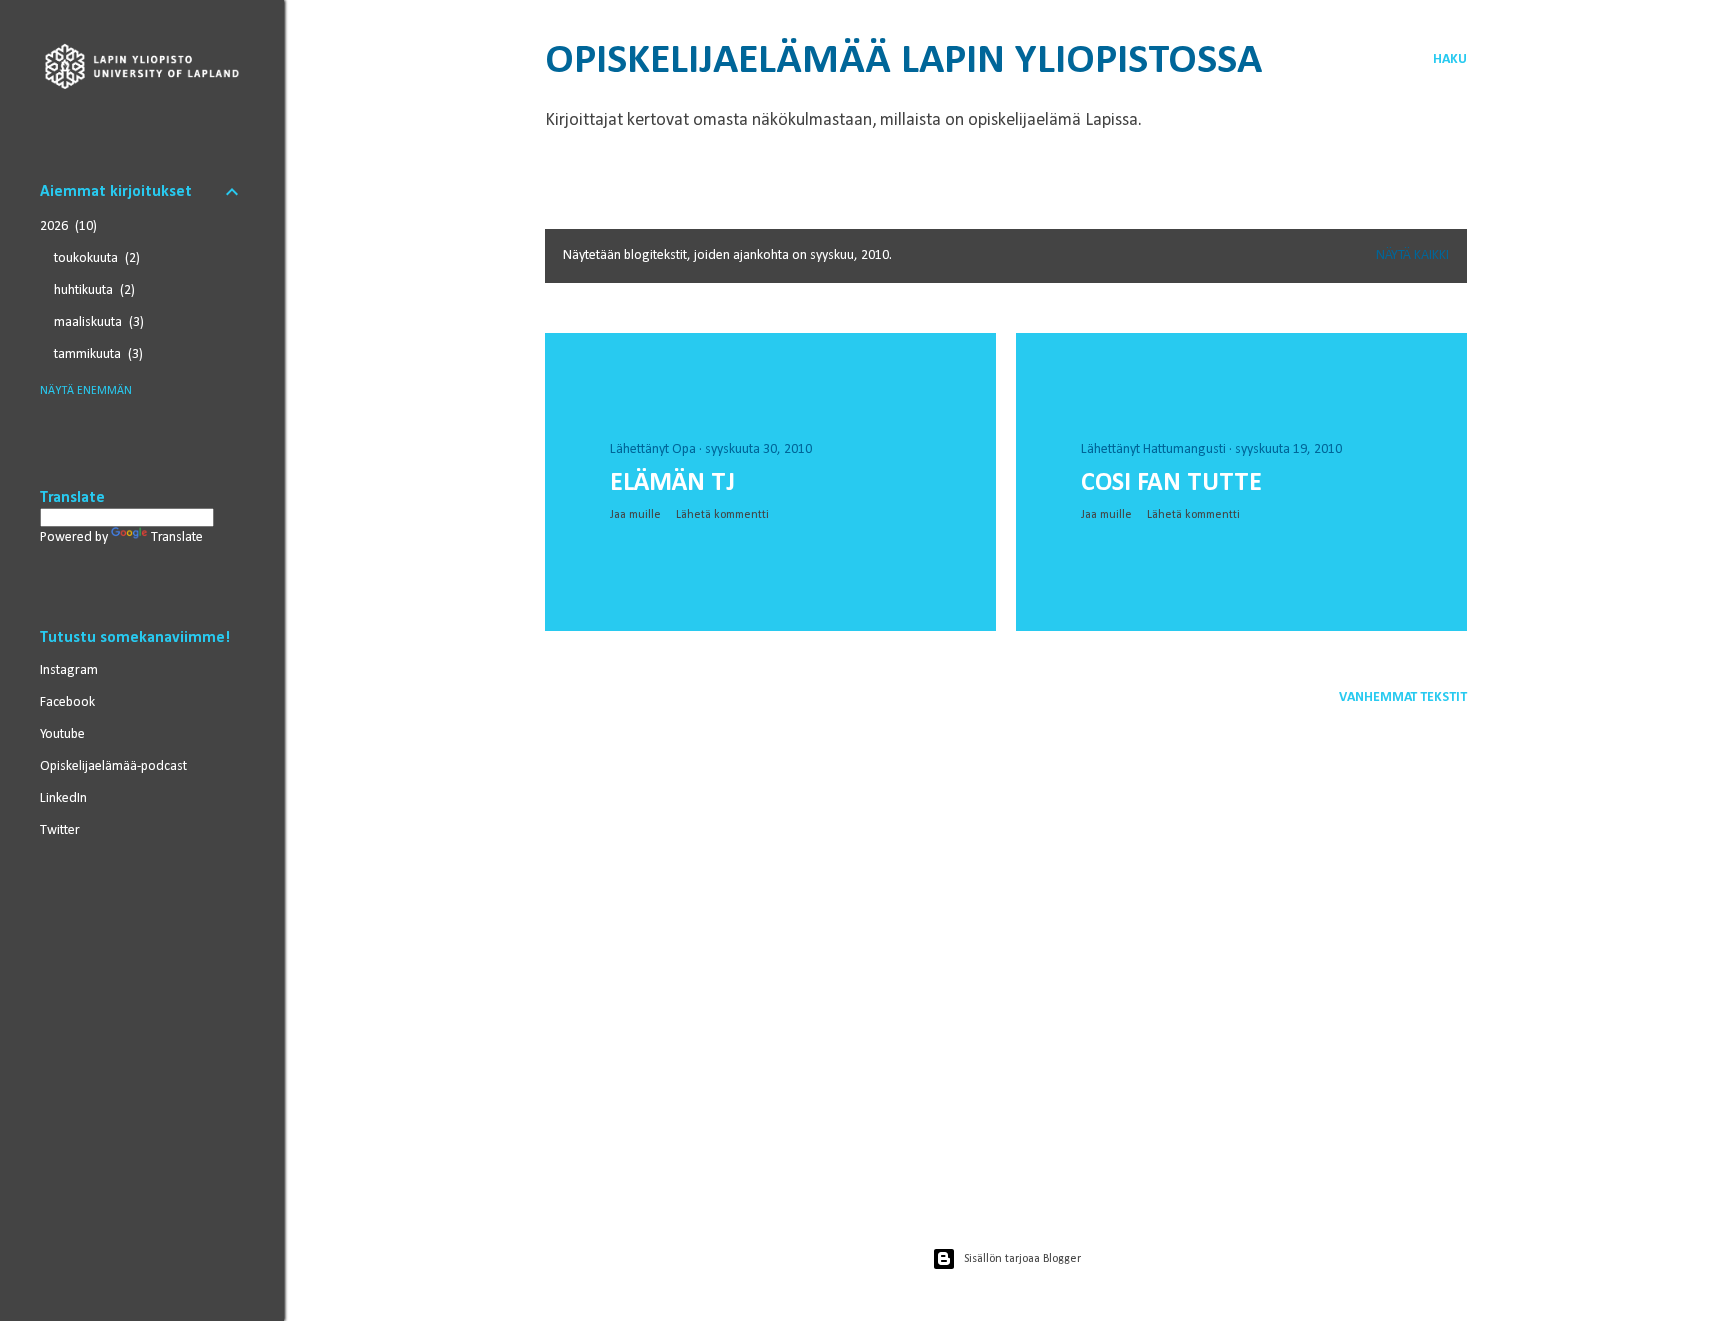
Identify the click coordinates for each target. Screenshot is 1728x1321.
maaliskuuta (97, 322)
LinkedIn (63, 798)
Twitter (60, 830)
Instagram (69, 670)
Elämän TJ (672, 483)
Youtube (62, 734)
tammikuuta (96, 354)
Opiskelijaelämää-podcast (113, 766)
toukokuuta (95, 258)
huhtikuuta (92, 290)
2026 (66, 226)
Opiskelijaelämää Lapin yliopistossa (903, 61)
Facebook (67, 702)
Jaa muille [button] (635, 515)
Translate (177, 537)
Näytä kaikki (1412, 255)
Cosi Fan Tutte (1171, 483)
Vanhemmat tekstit (1403, 697)
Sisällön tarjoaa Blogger (1022, 1259)
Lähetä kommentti (722, 515)
